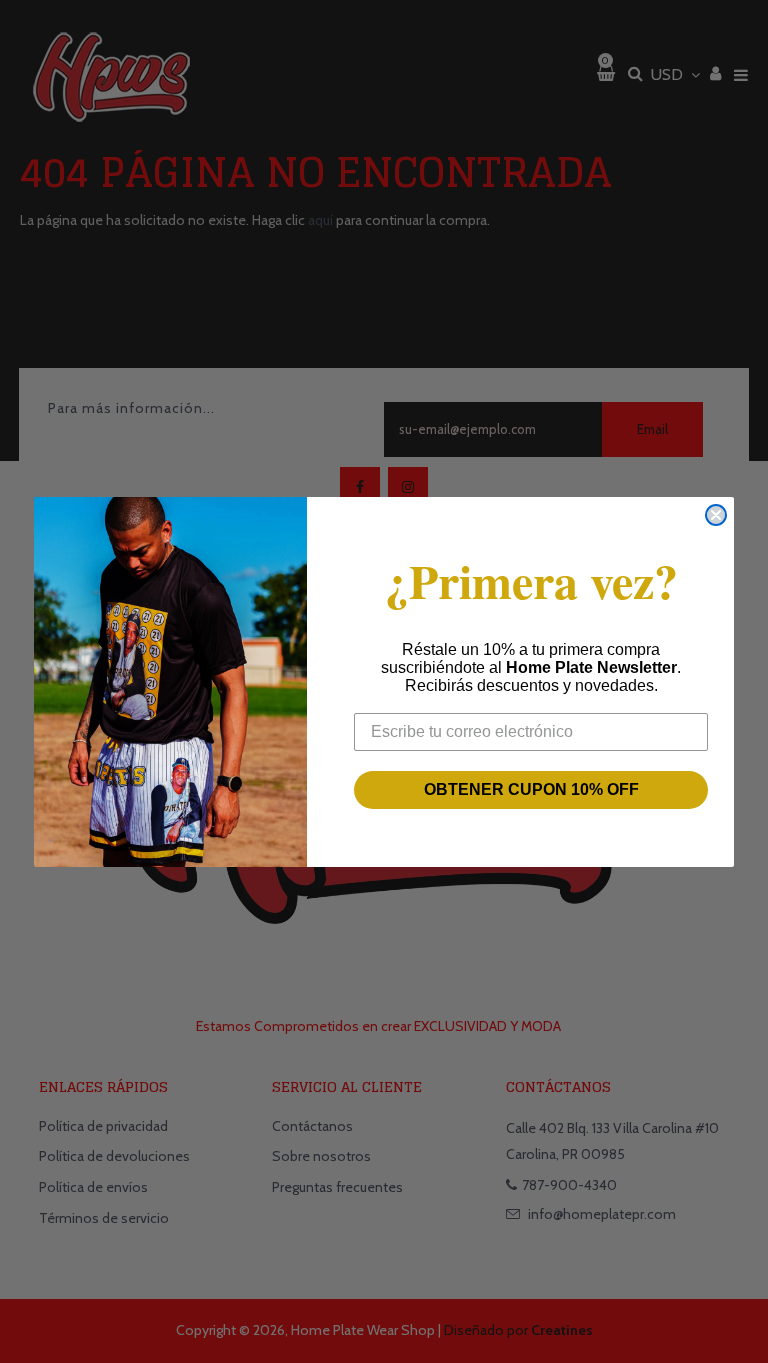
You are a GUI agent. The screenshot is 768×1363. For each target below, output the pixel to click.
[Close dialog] (716, 515)
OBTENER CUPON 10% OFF (531, 789)
